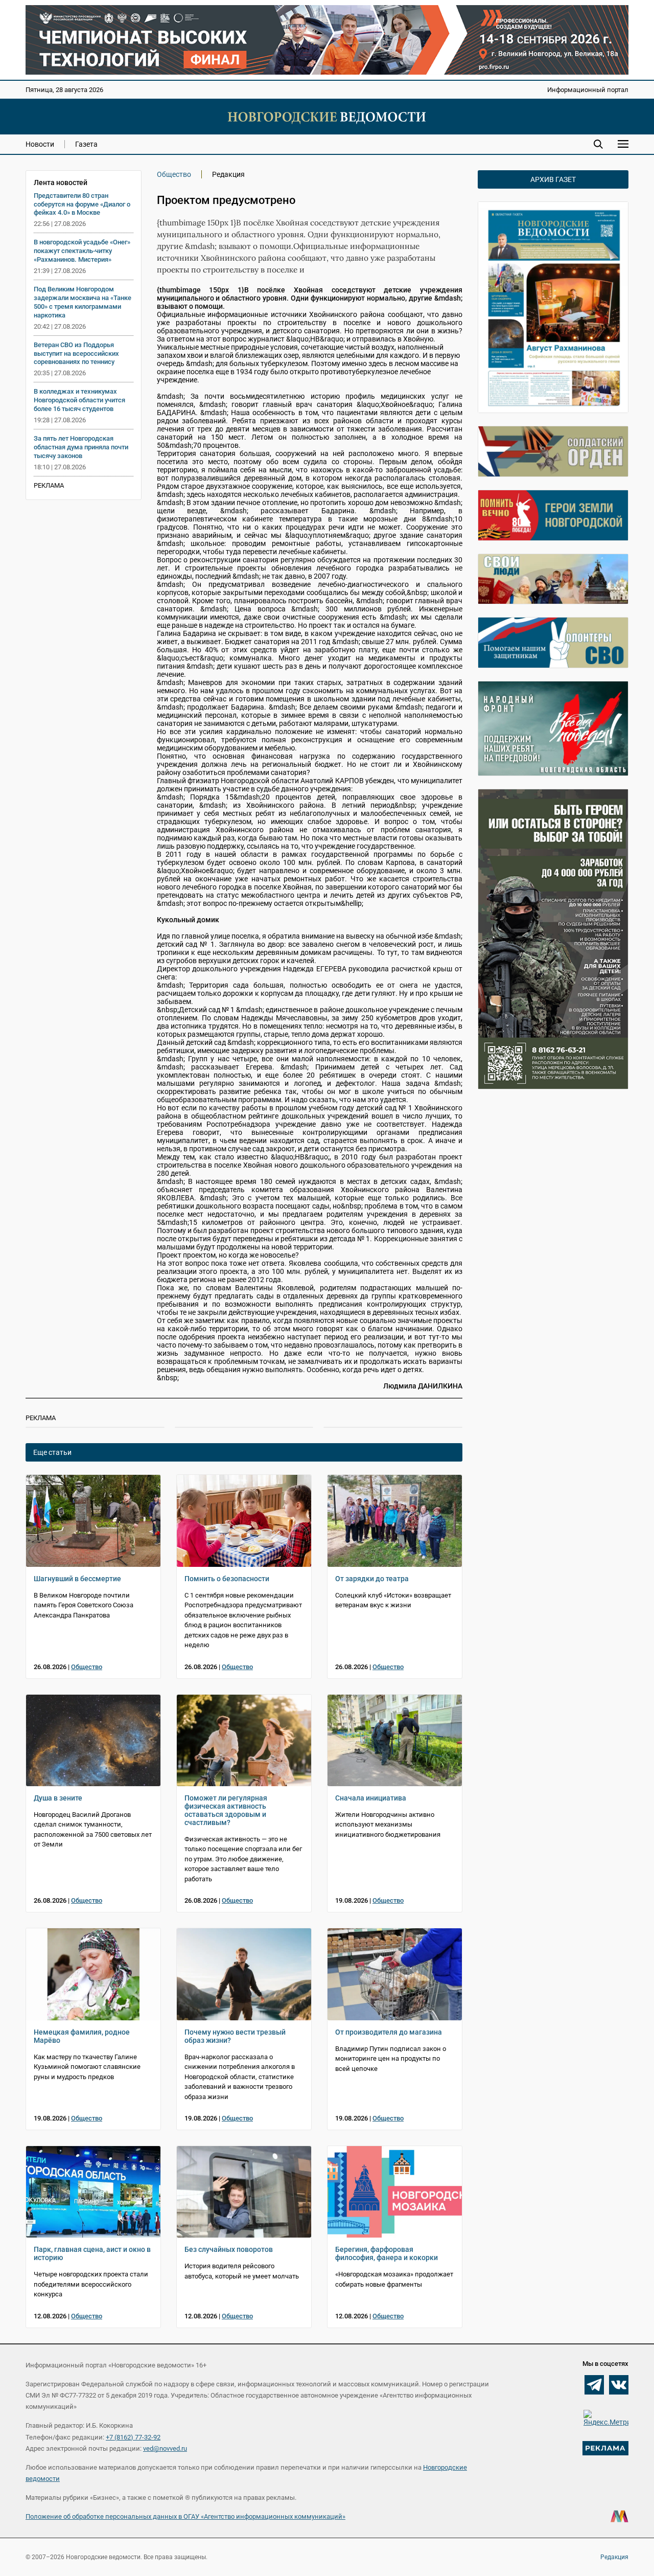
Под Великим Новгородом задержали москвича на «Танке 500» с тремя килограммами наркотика (83, 302)
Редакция (614, 2557)
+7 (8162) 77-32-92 (133, 2437)
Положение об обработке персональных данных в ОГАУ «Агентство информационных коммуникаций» (185, 2516)
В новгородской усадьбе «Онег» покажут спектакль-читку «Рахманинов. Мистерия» (82, 251)
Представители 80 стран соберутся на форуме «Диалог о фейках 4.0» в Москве (82, 204)
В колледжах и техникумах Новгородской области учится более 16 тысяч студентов (79, 400)
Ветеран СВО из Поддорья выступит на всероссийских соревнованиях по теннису (76, 354)
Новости (40, 144)
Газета (86, 144)
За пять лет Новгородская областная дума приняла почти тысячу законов (81, 447)
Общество (174, 174)
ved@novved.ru (165, 2448)
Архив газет (553, 179)
